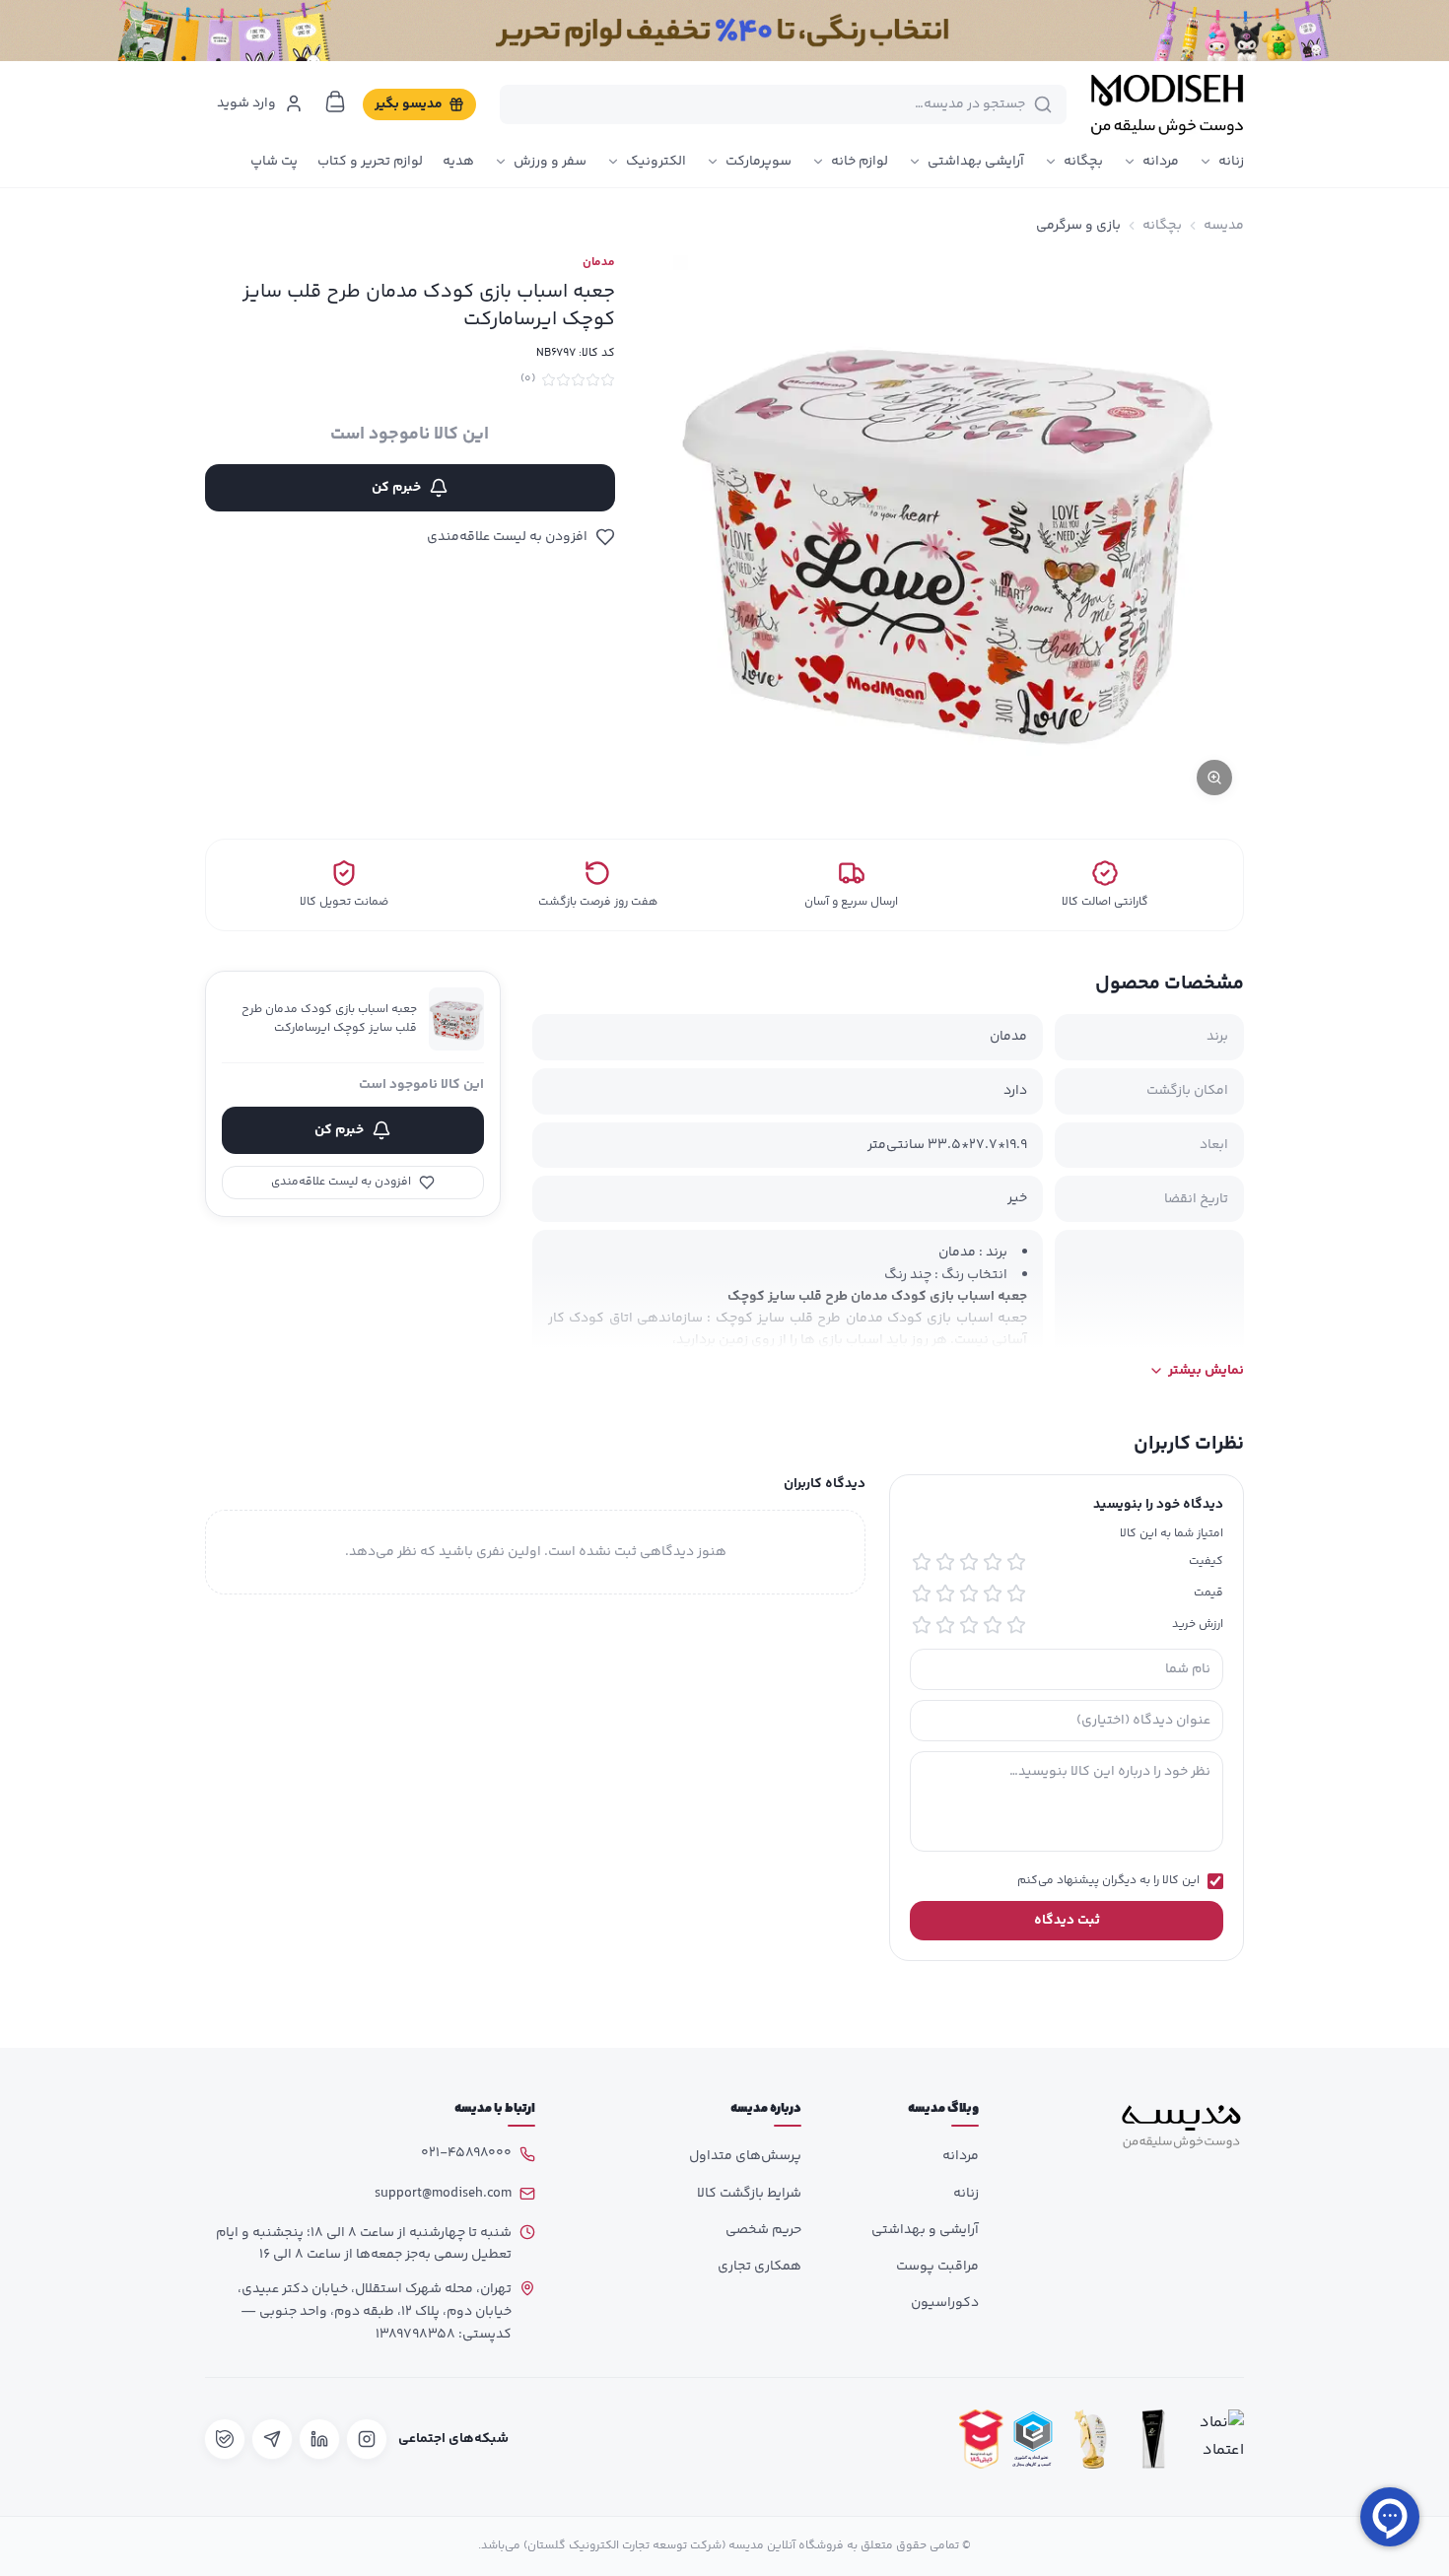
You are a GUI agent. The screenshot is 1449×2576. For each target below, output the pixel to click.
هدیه (458, 162)
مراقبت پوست (937, 2267)
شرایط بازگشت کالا (749, 2194)
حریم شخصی (763, 2230)
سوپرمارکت (759, 162)
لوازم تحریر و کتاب (370, 162)
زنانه (1231, 162)
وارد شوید (246, 103)
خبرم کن (396, 488)
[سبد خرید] (335, 102)
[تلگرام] (272, 2439)
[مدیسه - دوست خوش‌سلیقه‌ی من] (1167, 104)
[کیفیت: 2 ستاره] (993, 1562)
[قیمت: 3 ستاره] (969, 1593)
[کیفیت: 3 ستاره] (969, 1562)
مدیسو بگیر (409, 104)
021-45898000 (466, 2153)
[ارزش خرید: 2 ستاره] (993, 1625)
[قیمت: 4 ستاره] (945, 1593)
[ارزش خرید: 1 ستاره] (1016, 1625)
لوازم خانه (860, 162)
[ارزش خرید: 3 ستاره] (969, 1625)
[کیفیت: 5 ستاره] (922, 1562)
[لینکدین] (319, 2439)
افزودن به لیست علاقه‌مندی (507, 537)
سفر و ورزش (550, 162)
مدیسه (1224, 226)
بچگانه (1083, 162)
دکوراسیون (945, 2303)
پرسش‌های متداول (745, 2156)
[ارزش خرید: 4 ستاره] (945, 1625)
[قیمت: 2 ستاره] (993, 1593)
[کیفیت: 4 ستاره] (945, 1562)
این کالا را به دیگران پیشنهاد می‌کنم (1108, 1881)
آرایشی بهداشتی (976, 162)
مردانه (1161, 162)
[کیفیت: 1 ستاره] (1016, 1562)
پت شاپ (274, 162)
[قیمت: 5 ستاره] (922, 1593)
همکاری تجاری (759, 2267)
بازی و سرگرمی (1078, 226)
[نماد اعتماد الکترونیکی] (1216, 2440)
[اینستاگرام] (367, 2439)
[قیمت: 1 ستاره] (1016, 1593)
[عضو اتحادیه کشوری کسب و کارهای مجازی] (1033, 2440)
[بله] (225, 2439)
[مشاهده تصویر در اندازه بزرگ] (949, 531)
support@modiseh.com (443, 2194)
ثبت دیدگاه (1067, 1921)
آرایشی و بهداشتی (925, 2230)
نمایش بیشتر (1206, 1371)
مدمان (599, 263)
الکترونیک (656, 162)
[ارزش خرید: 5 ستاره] (922, 1625)
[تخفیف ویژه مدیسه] (724, 31)
